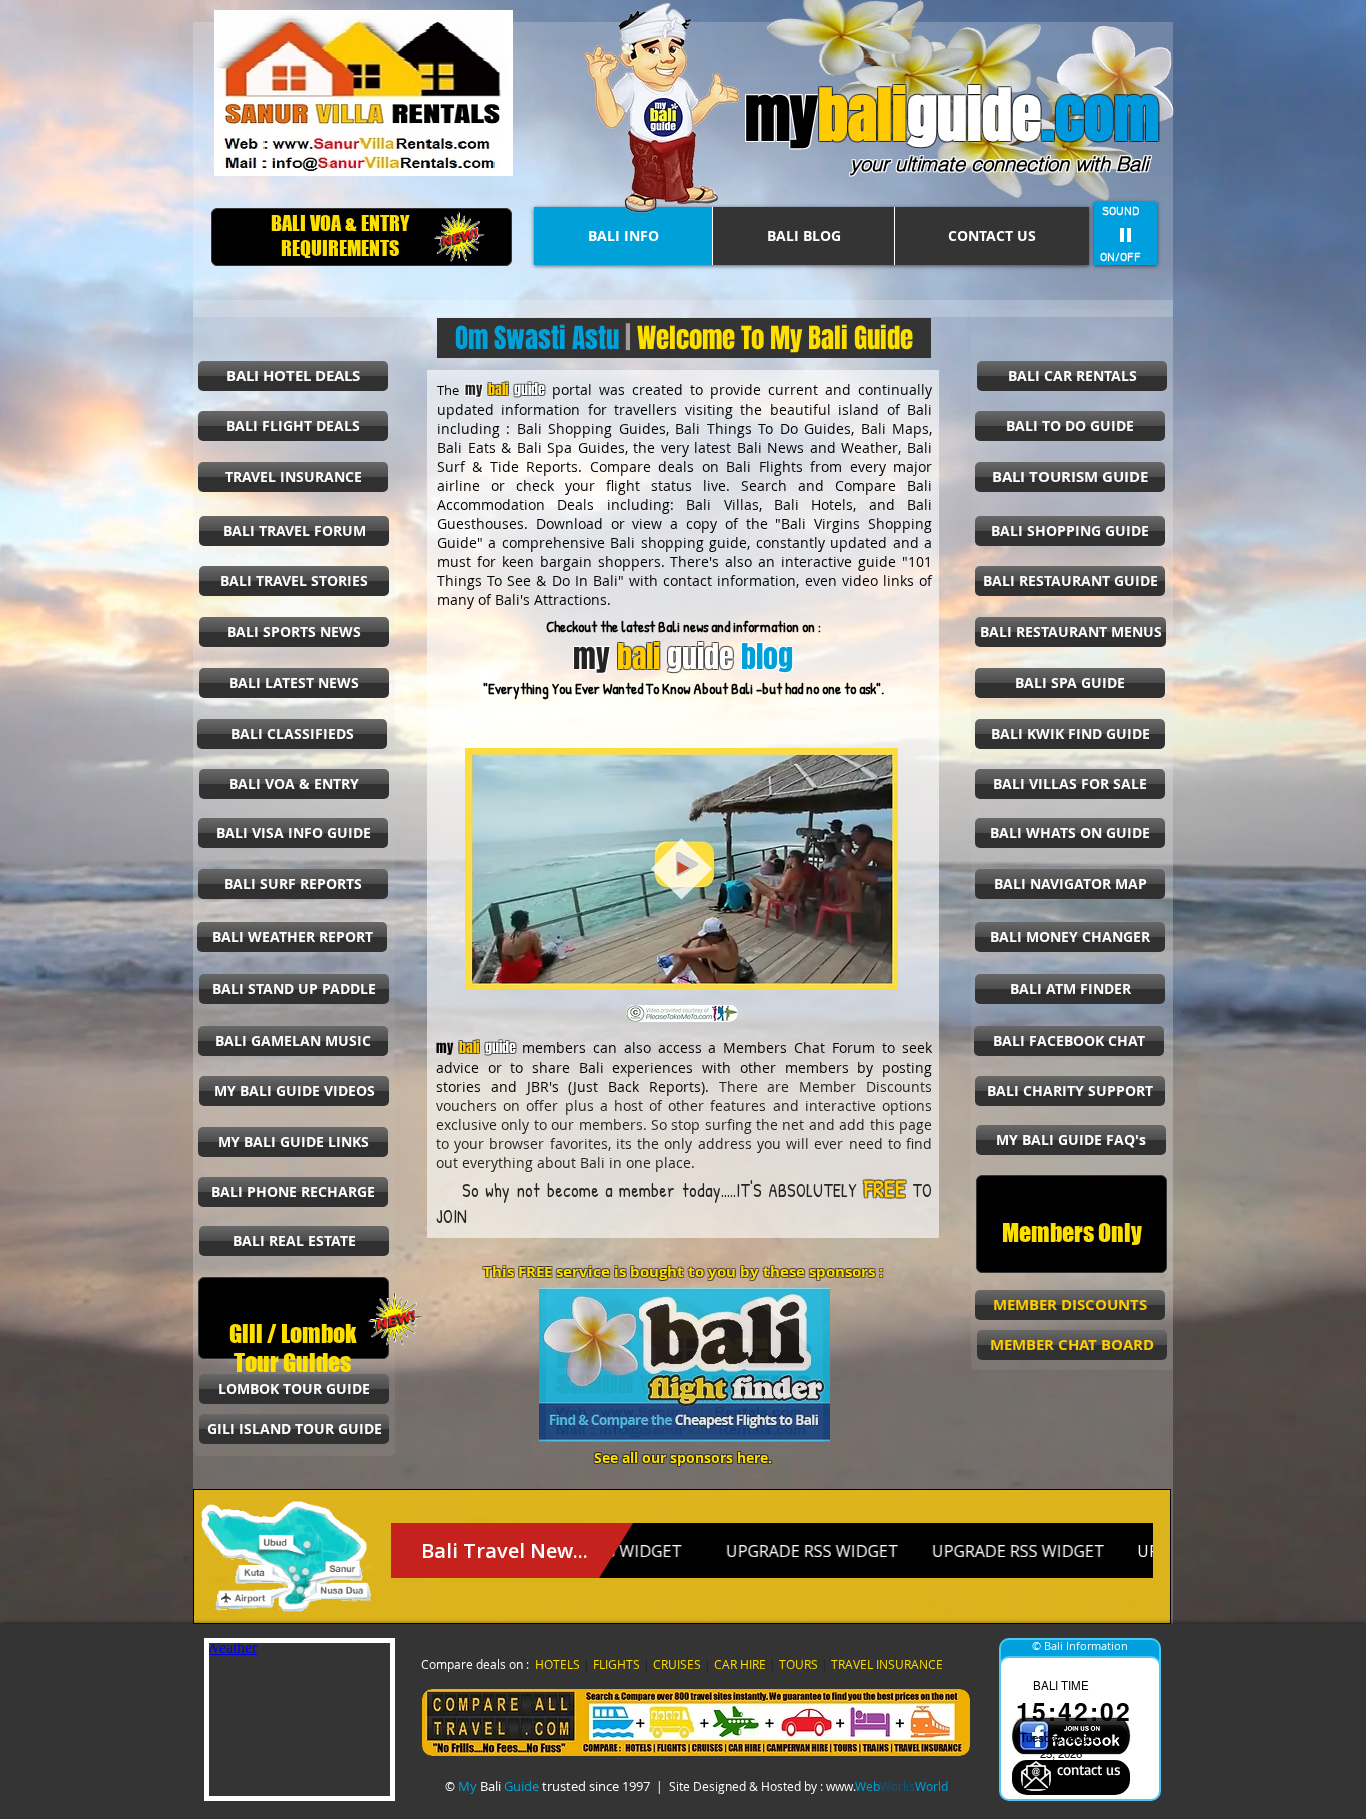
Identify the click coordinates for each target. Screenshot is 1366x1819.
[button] (872, 967)
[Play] (1125, 233)
